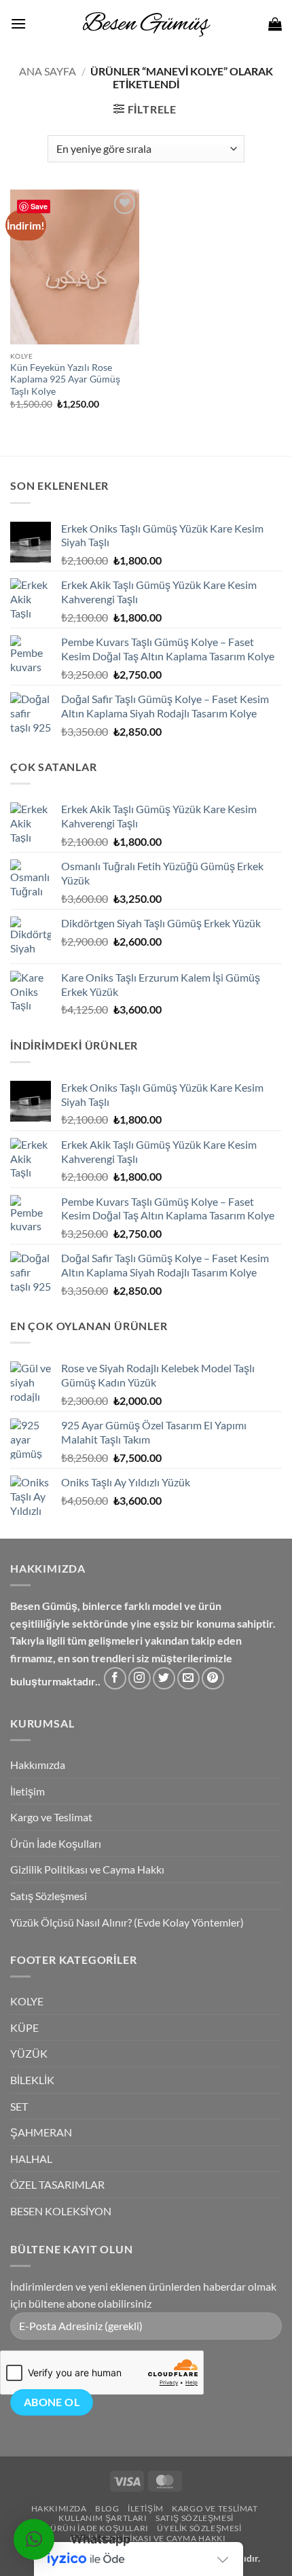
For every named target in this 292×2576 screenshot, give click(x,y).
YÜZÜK (29, 2053)
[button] (18, 23)
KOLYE (27, 2001)
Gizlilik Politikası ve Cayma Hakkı (87, 1869)
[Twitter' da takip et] (164, 1678)
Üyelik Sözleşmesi (199, 2528)
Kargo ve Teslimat (51, 1817)
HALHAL (31, 2159)
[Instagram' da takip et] (140, 1678)
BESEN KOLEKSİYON (61, 2211)
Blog (107, 2508)
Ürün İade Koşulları (56, 1843)
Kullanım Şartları (103, 2518)
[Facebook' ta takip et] (115, 1678)
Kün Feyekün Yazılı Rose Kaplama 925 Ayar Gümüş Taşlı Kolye (65, 379)
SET (19, 2106)
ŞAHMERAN (41, 2132)
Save (39, 206)
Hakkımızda (38, 1765)
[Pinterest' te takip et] (213, 1678)
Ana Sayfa (48, 71)
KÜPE (24, 2027)
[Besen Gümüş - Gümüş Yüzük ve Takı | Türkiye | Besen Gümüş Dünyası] (146, 24)
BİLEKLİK (32, 2080)
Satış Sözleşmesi (49, 1896)
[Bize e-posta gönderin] (188, 1678)
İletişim (28, 1791)
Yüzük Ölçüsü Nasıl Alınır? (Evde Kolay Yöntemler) (127, 1922)
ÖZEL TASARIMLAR (57, 2184)
